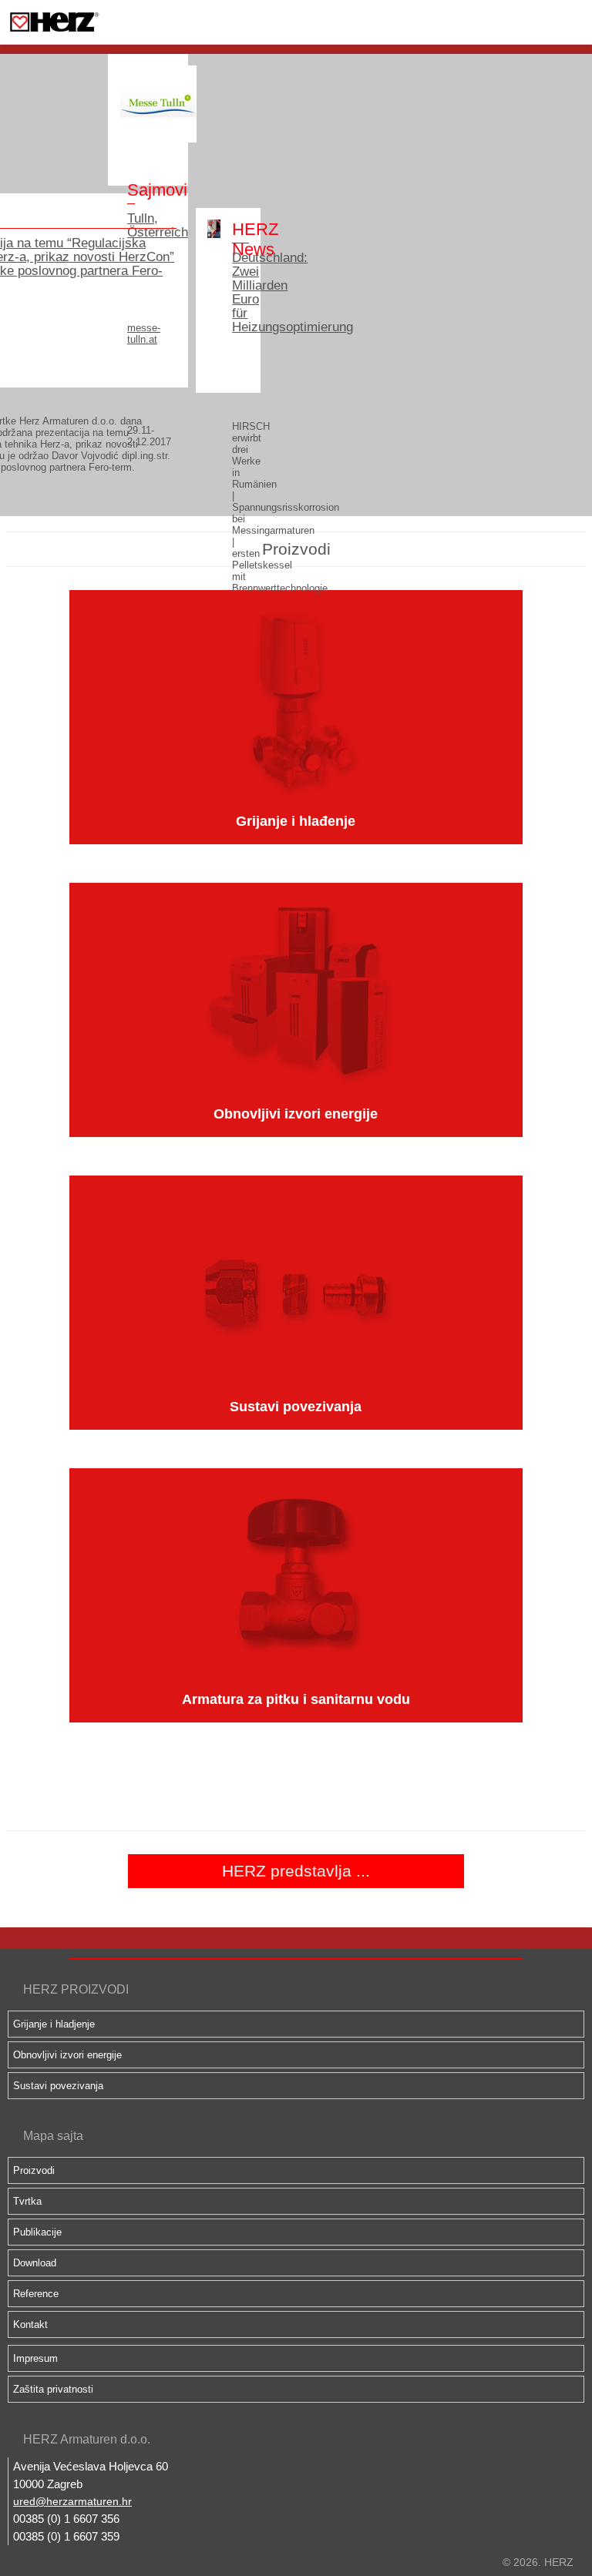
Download (35, 2263)
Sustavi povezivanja (58, 2086)
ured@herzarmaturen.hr (72, 2501)
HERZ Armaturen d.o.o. (87, 2439)
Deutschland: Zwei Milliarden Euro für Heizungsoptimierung (240, 293)
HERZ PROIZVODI (76, 1989)
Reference (36, 2294)
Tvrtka (27, 2201)
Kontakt (30, 2324)
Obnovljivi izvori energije (67, 2055)
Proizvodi (34, 2170)
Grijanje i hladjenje (54, 2024)
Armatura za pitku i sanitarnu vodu (296, 1699)
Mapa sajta (53, 2136)
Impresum (35, 2358)
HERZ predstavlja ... (296, 1871)
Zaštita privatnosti (53, 2389)
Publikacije (37, 2232)
